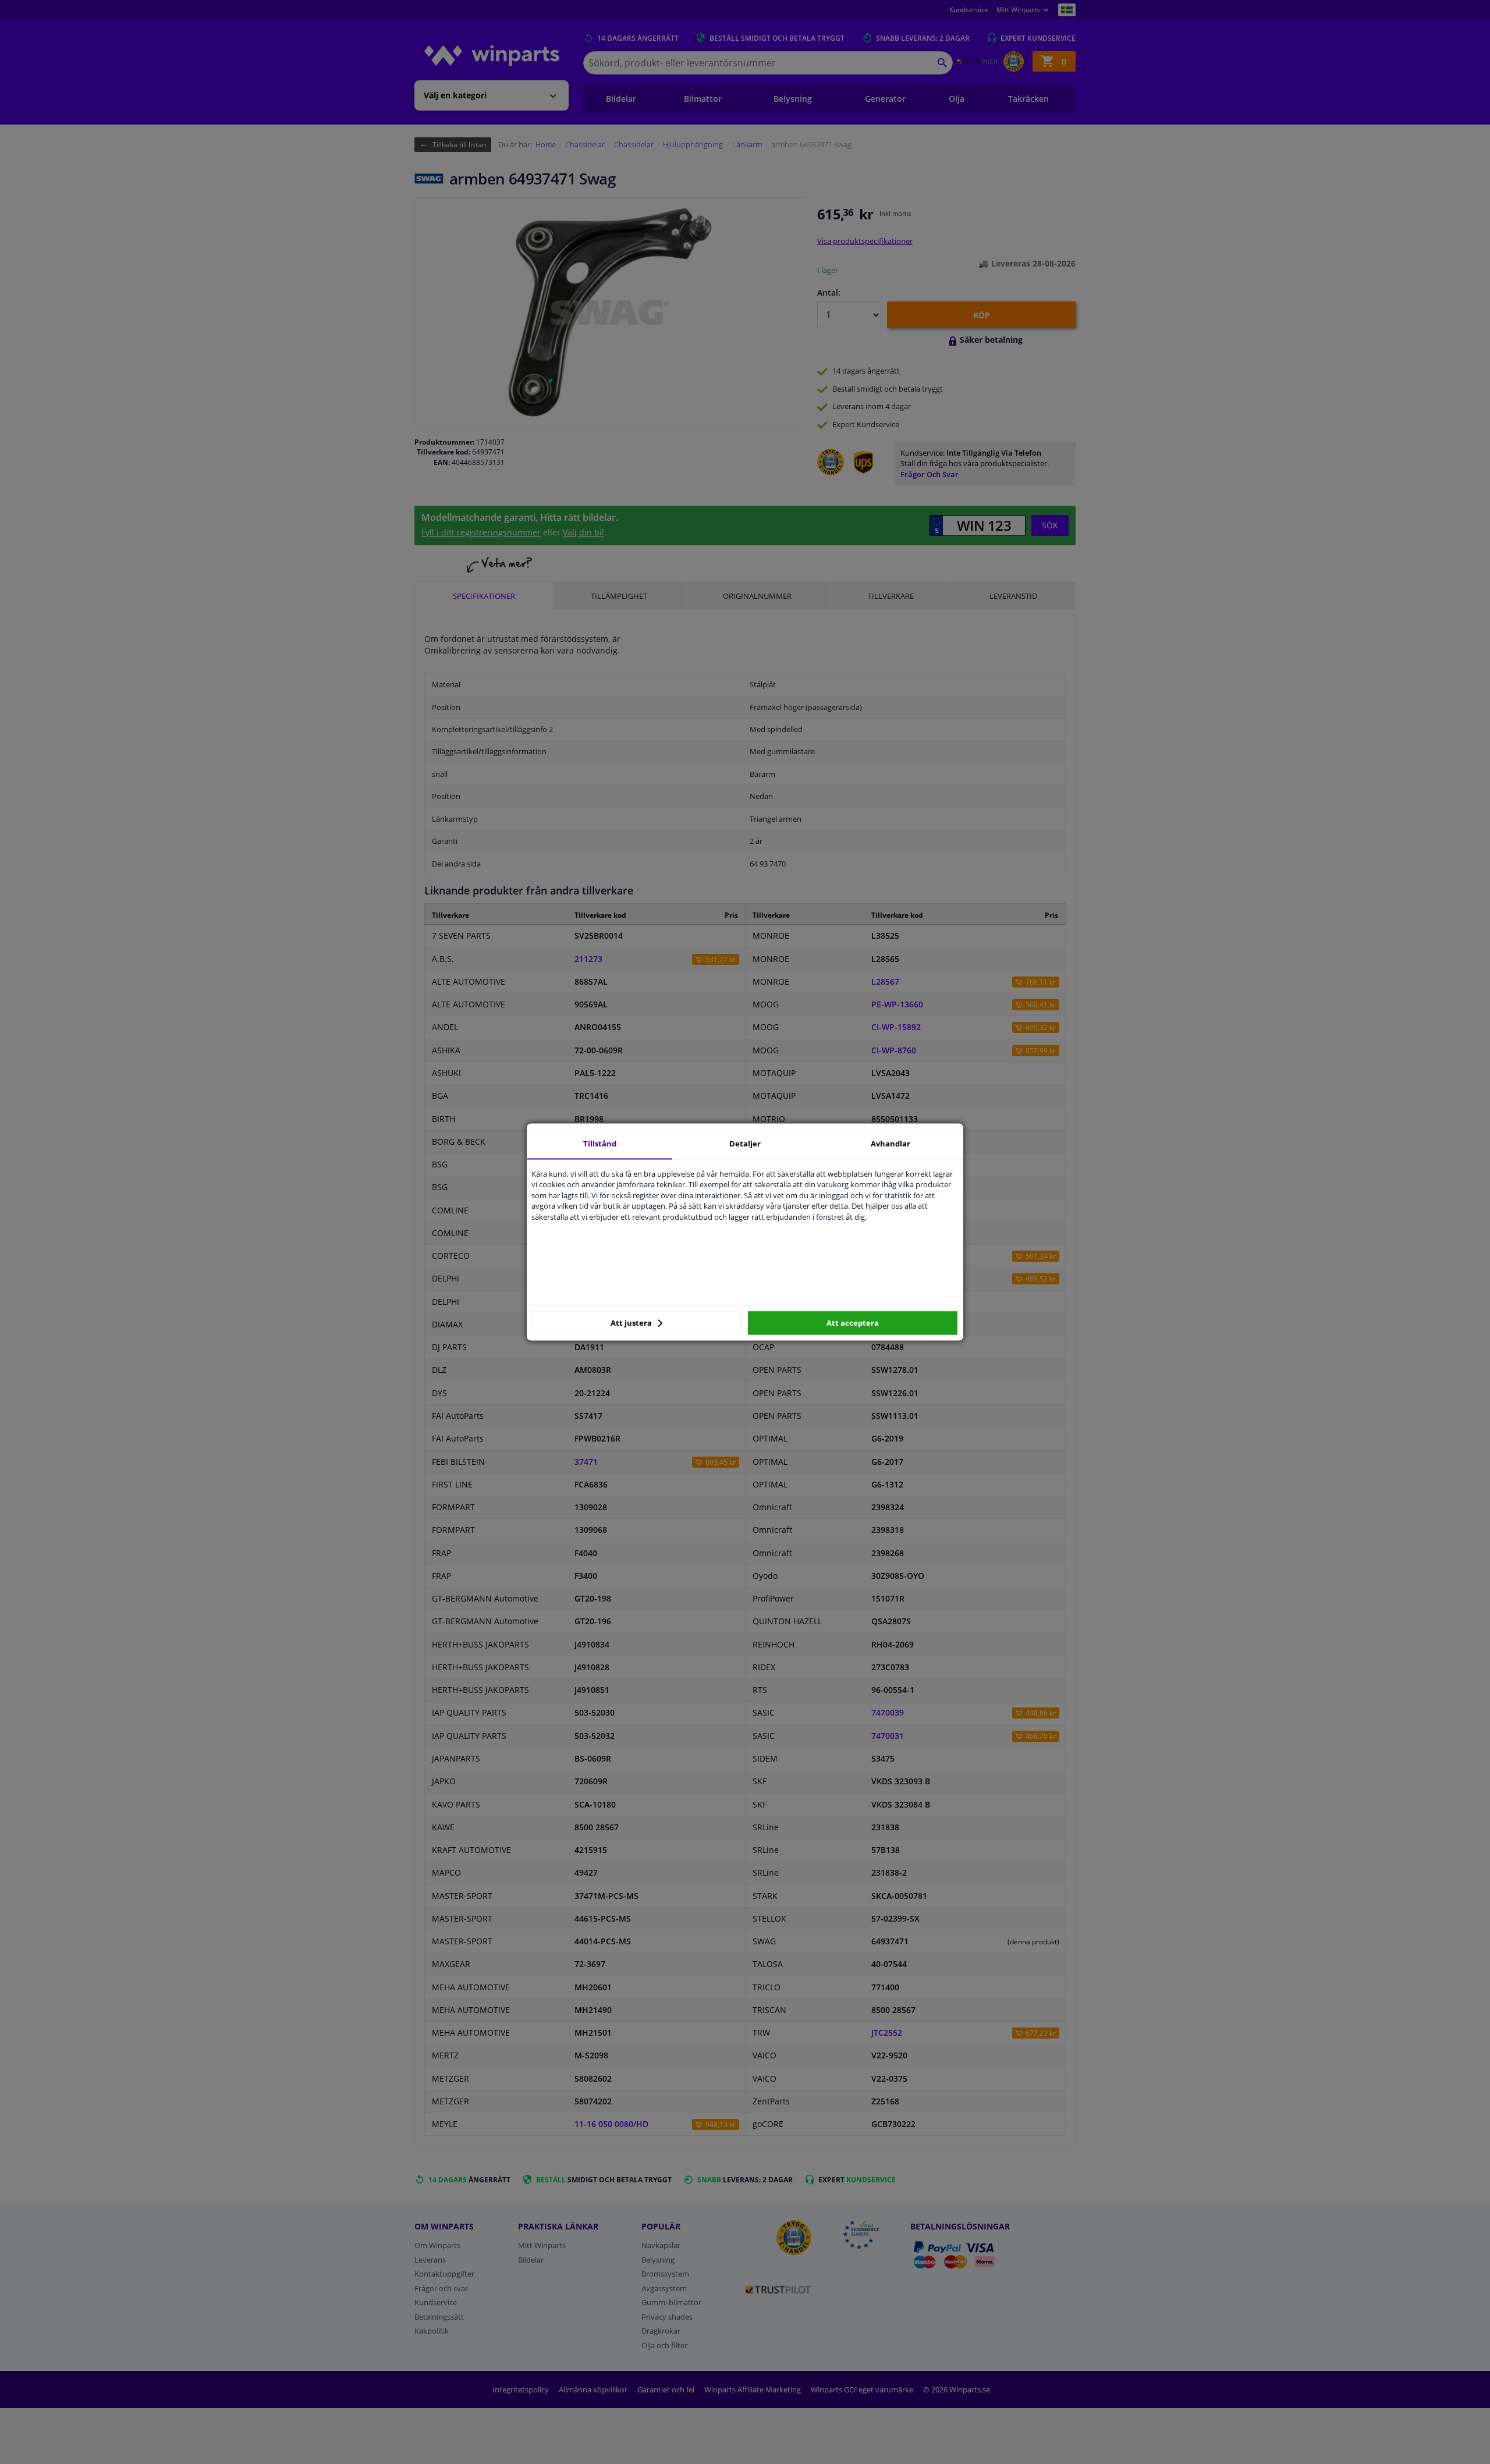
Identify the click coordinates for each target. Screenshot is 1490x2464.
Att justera (632, 1323)
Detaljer (745, 1144)
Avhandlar (891, 1144)
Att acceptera (853, 1323)
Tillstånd (600, 1144)
